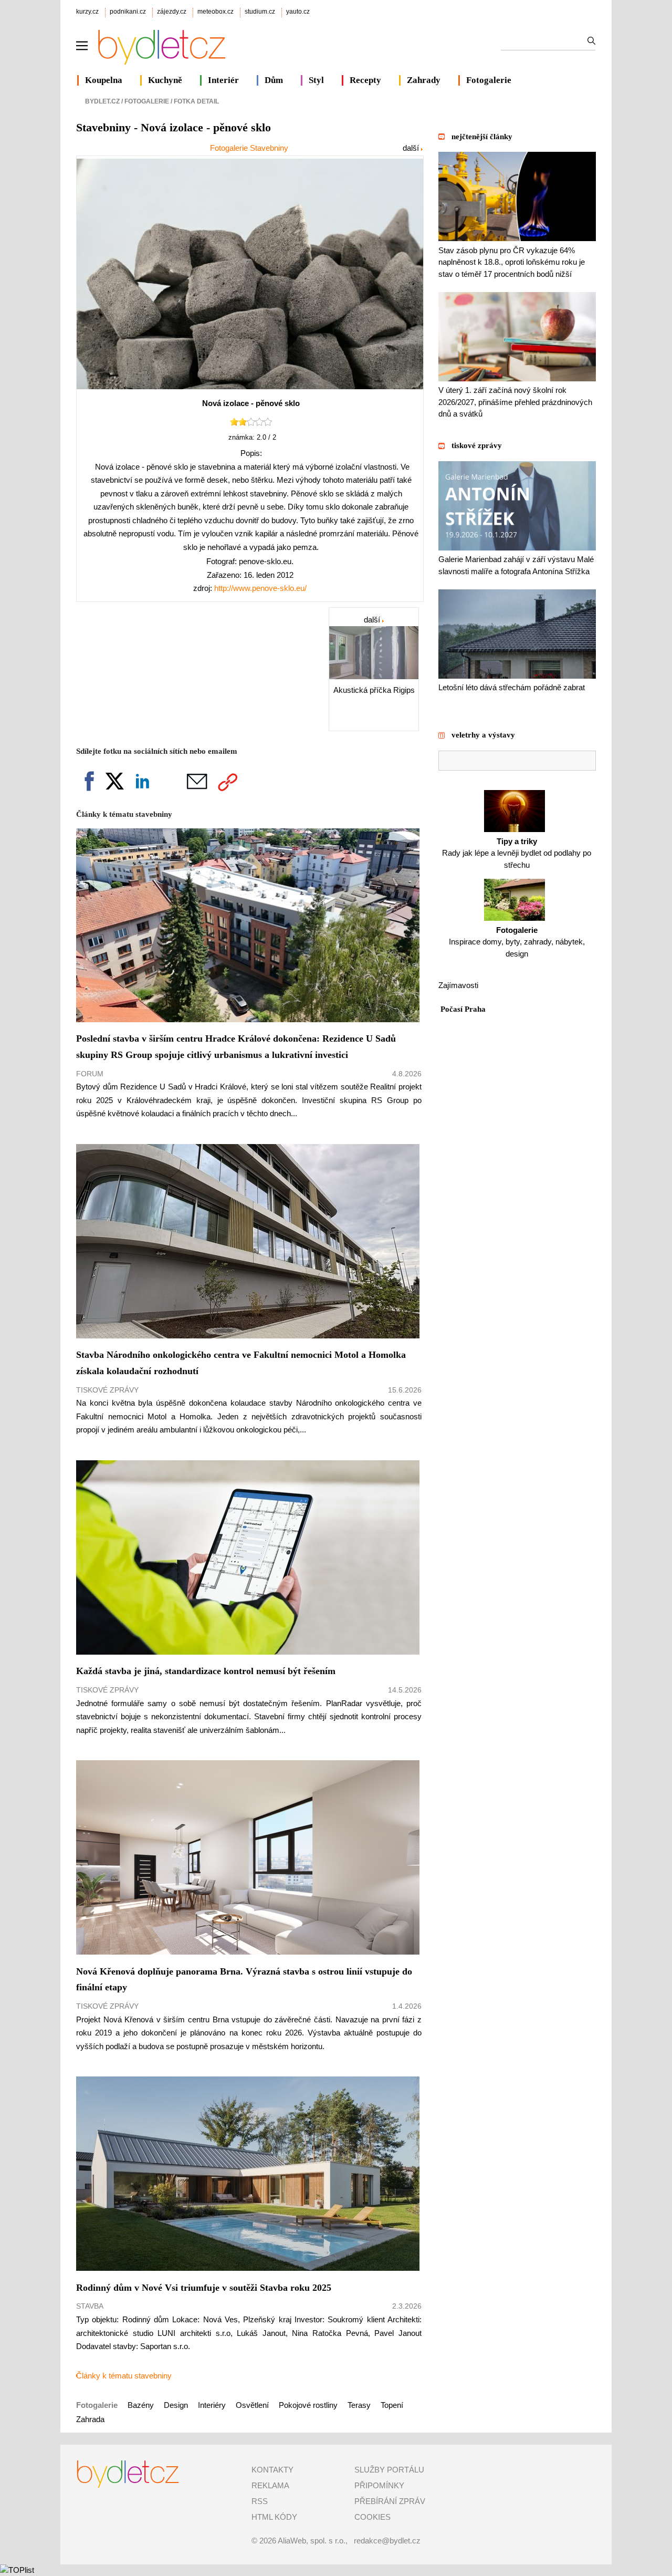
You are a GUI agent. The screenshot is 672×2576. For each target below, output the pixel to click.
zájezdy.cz (172, 12)
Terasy (359, 2405)
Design (176, 2405)
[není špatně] (243, 424)
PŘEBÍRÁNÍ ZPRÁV (390, 2501)
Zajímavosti (458, 985)
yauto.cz (298, 12)
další (412, 148)
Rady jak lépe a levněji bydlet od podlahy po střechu (517, 853)
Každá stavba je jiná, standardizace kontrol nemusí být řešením (206, 1671)
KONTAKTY (272, 2470)
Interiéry (212, 2405)
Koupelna (104, 80)
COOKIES (372, 2517)
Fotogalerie (489, 80)
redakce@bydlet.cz (387, 2541)
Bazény (141, 2405)
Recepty (365, 80)
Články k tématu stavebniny (124, 2376)
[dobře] (251, 424)
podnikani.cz (128, 12)
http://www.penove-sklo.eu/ (260, 588)
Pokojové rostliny (309, 2405)
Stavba (90, 2306)
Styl (316, 80)
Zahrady (424, 80)
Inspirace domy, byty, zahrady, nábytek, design (517, 942)
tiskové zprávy (477, 445)
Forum (90, 1074)
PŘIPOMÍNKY (379, 2485)
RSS (260, 2501)
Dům (274, 80)
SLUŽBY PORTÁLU (389, 2470)
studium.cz (260, 12)
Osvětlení (252, 2405)
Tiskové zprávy (107, 1390)
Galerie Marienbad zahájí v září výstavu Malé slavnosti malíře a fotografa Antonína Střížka (516, 565)
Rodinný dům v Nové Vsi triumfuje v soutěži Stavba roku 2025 (204, 2288)
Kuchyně (165, 80)
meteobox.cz (216, 12)
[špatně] (234, 424)
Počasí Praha (463, 1009)
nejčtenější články (482, 137)
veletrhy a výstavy (483, 735)
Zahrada (90, 2419)
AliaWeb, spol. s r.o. (312, 2541)
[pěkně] (259, 424)
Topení (392, 2405)
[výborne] (268, 424)
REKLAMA (270, 2485)
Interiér (223, 80)
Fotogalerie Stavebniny (249, 148)
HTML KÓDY (274, 2517)
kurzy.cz (87, 12)
